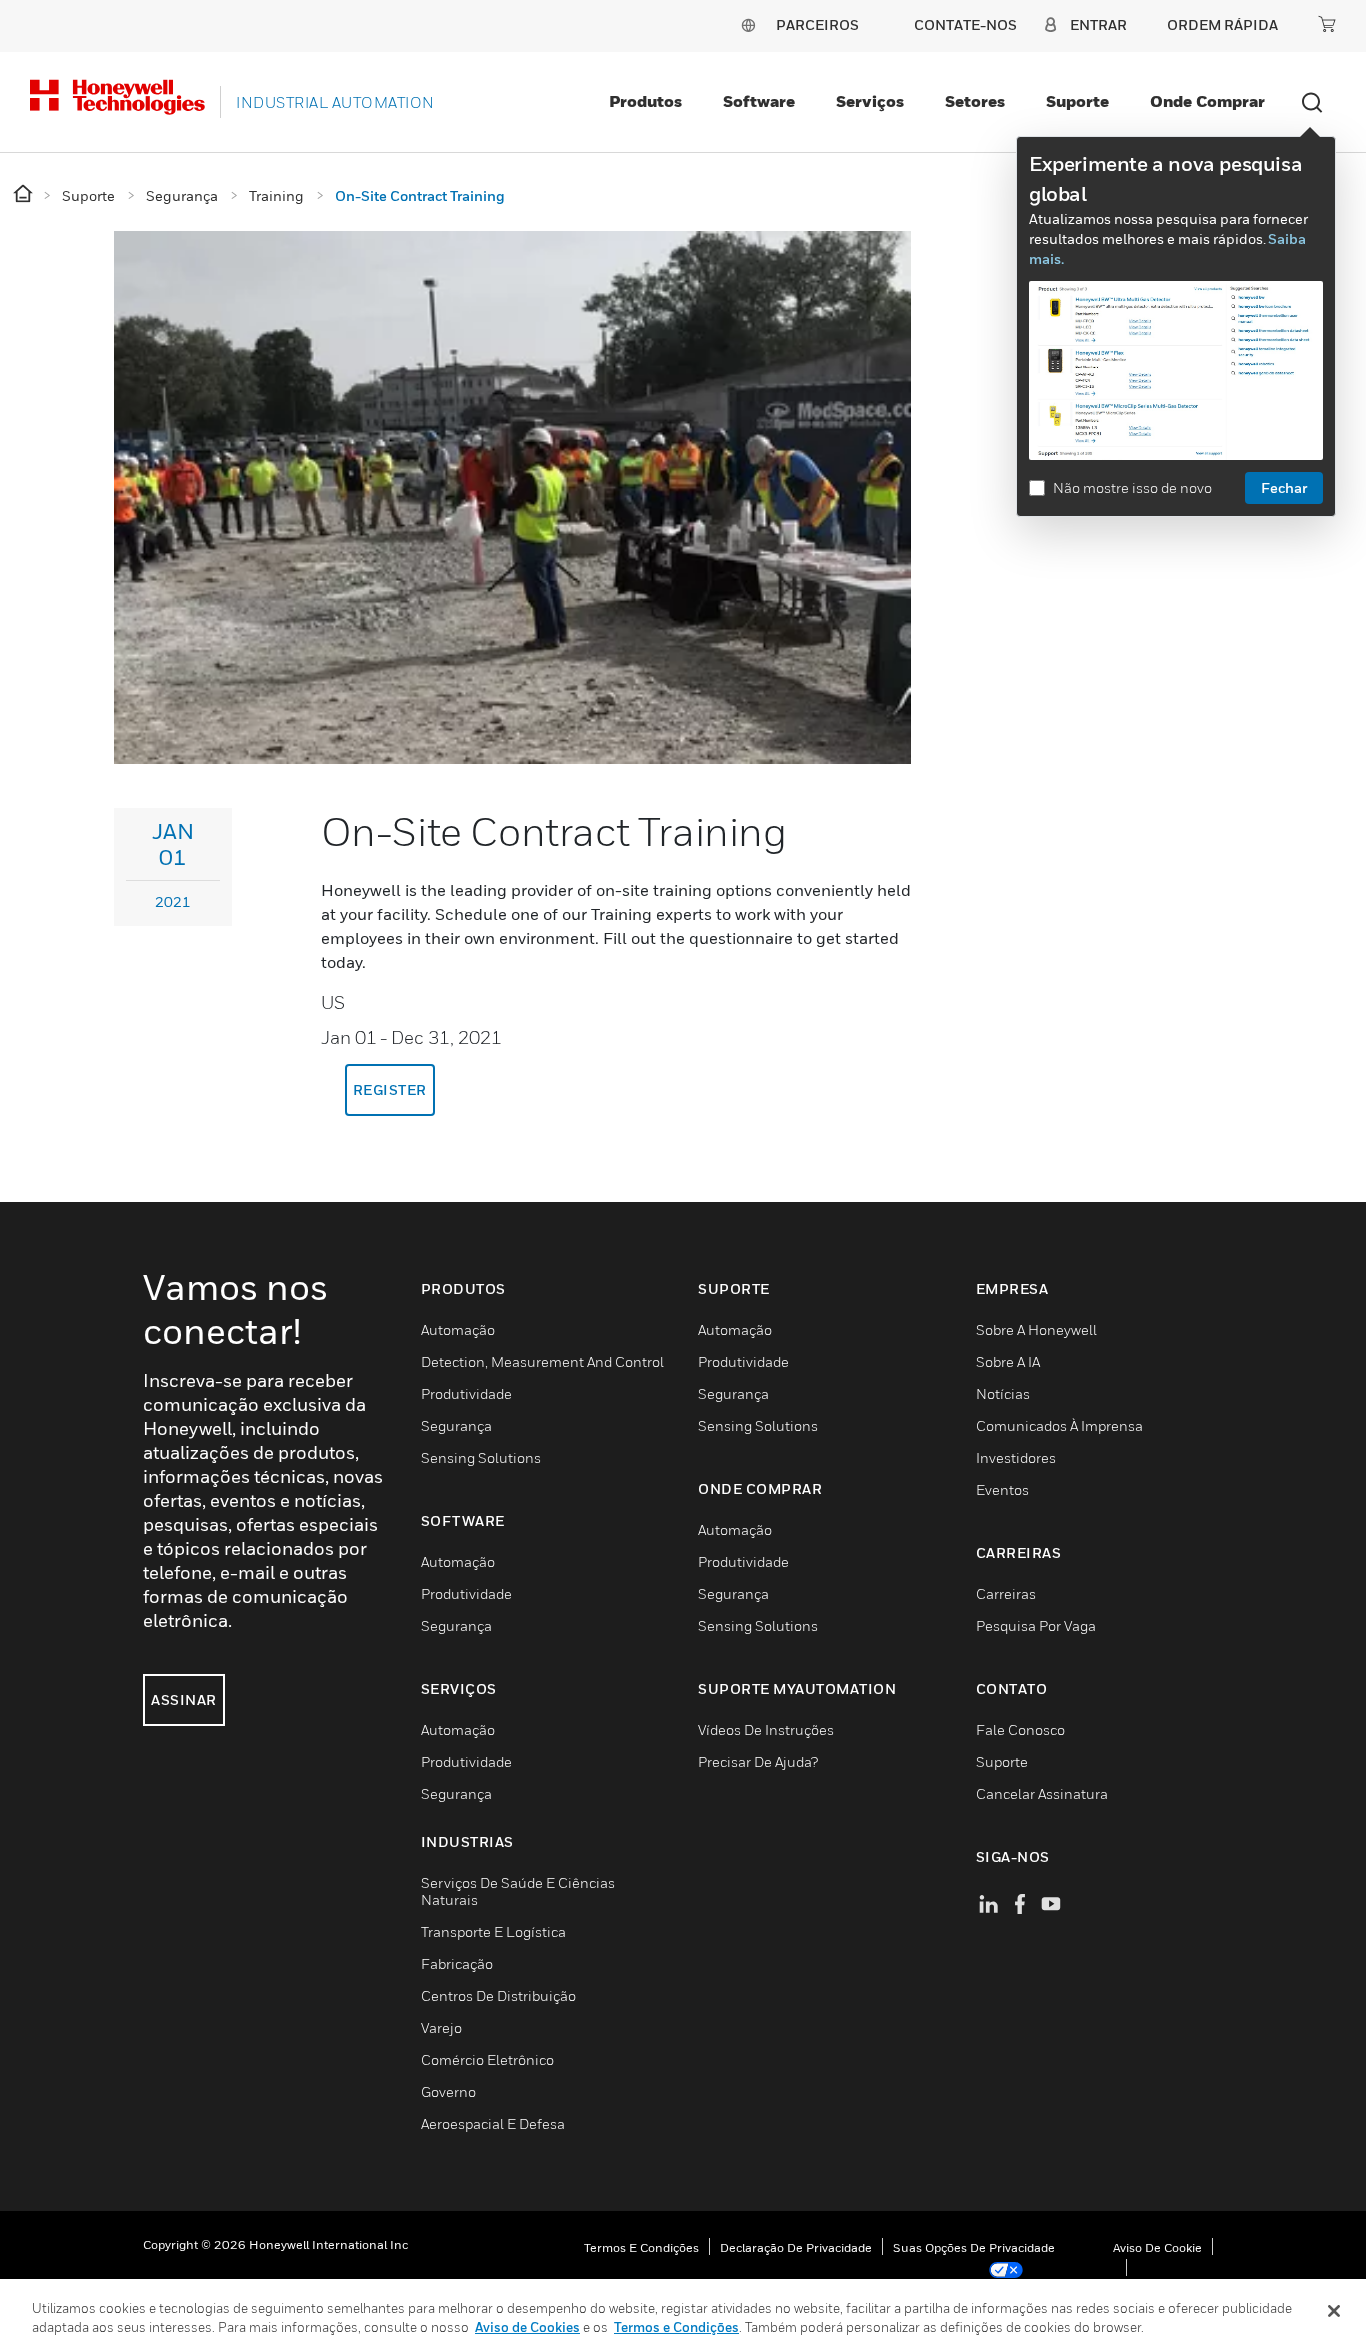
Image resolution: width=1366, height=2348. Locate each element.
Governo (448, 2091)
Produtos (645, 101)
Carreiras (1006, 1593)
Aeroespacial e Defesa (493, 2123)
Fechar (1284, 487)
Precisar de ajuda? (758, 1761)
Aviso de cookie (1157, 2247)
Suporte (1077, 101)
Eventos (1002, 1489)
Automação (458, 1329)
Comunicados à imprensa (1059, 1425)
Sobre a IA (1008, 1361)
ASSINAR (184, 1699)
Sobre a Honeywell (1036, 1329)
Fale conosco (1020, 1729)
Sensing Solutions (481, 1457)
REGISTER (390, 1089)
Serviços (870, 101)
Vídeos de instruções (766, 1729)
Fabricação (457, 1963)
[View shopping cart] (1327, 24)
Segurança (456, 1425)
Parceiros (817, 24)
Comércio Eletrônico (487, 2059)
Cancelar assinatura (1042, 1793)
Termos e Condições (641, 2247)
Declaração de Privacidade (796, 2247)
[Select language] (748, 24)
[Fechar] (1334, 2311)
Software (759, 101)
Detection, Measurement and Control (542, 1361)
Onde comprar (1207, 101)
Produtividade (466, 1393)
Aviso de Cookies (527, 2327)
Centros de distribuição (498, 1995)
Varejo (441, 2027)
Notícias (1003, 1393)
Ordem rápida (1222, 24)
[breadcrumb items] (24, 194)
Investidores (1016, 1457)
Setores (975, 101)
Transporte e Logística (493, 1931)
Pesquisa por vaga (1036, 1625)
